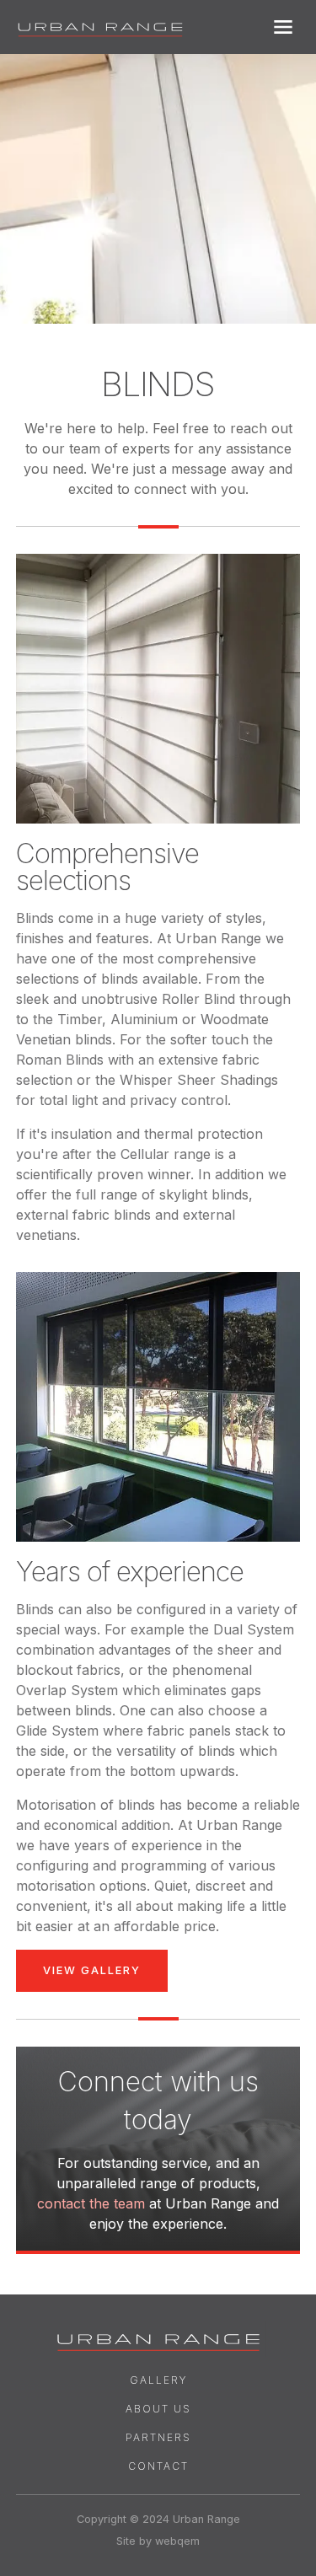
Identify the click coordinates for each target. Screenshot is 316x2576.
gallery (158, 2380)
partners (158, 2437)
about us (158, 2409)
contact (158, 2466)
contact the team (91, 2203)
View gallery (92, 1970)
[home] (100, 27)
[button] (283, 27)
